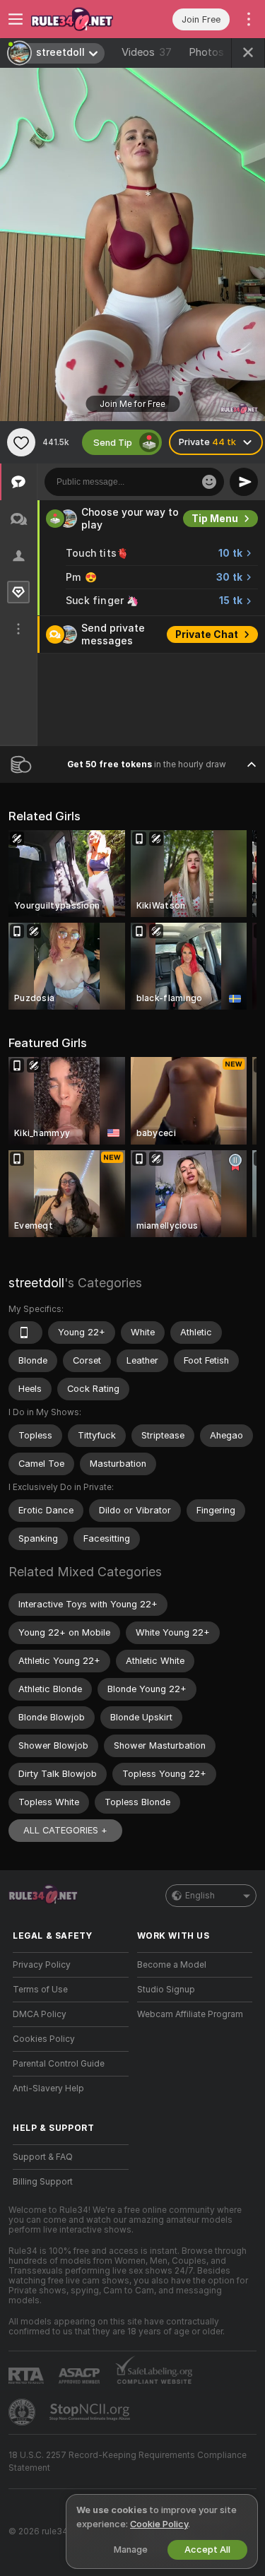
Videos (147, 52)
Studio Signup (166, 1990)
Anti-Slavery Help (48, 2088)
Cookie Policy (159, 2524)
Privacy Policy (42, 1965)
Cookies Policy (44, 2039)
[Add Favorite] (21, 442)
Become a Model (172, 1965)
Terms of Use (40, 1990)
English (200, 1896)
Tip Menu (215, 519)
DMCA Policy (40, 2014)
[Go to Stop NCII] (91, 2412)
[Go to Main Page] (82, 19)
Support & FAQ (43, 2157)
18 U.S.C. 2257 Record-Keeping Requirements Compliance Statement (128, 2462)
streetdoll (36, 1283)
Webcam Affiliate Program (190, 2014)
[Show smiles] (209, 482)
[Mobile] (25, 1333)
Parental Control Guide (59, 2064)
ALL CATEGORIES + (65, 1830)
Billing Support (43, 2182)
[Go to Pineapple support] (23, 2412)
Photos (213, 52)
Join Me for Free (132, 404)
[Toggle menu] (16, 19)
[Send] (244, 482)
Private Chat (207, 634)
